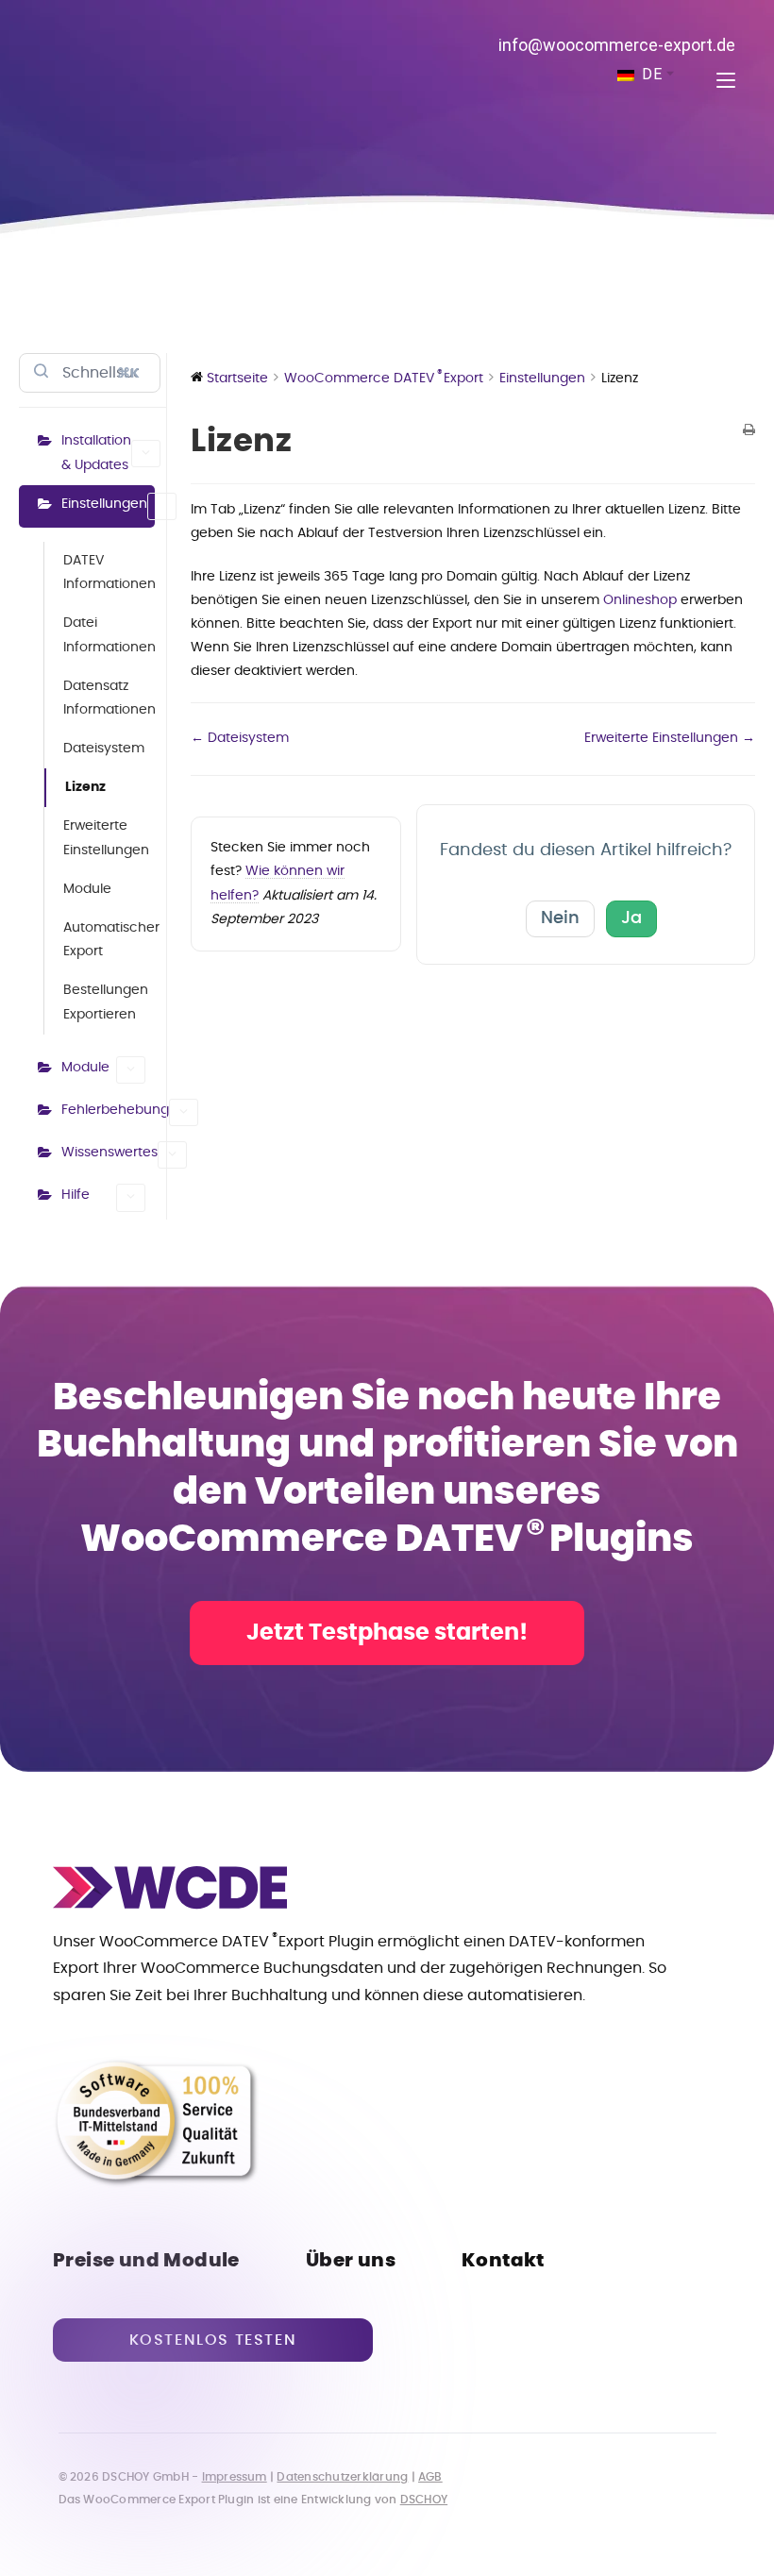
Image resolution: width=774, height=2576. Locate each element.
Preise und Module (146, 2261)
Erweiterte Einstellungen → (670, 738)
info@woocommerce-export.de (617, 45)
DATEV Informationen (109, 572)
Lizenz (85, 787)
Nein (560, 918)
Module (87, 889)
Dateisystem (104, 749)
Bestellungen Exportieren (106, 1002)
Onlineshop (640, 600)
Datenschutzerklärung (342, 2477)
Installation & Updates (96, 453)
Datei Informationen (109, 635)
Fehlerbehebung (108, 1110)
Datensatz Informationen (109, 698)
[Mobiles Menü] (719, 81)
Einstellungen (104, 504)
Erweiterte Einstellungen (106, 838)
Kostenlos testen (213, 2340)
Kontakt (503, 2261)
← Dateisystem (240, 738)
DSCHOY (424, 2500)
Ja (631, 918)
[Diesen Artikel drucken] (749, 432)
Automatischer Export (109, 940)
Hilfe (76, 1195)
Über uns (351, 2261)
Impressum (235, 2477)
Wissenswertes (108, 1153)
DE (650, 74)
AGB (430, 2477)
